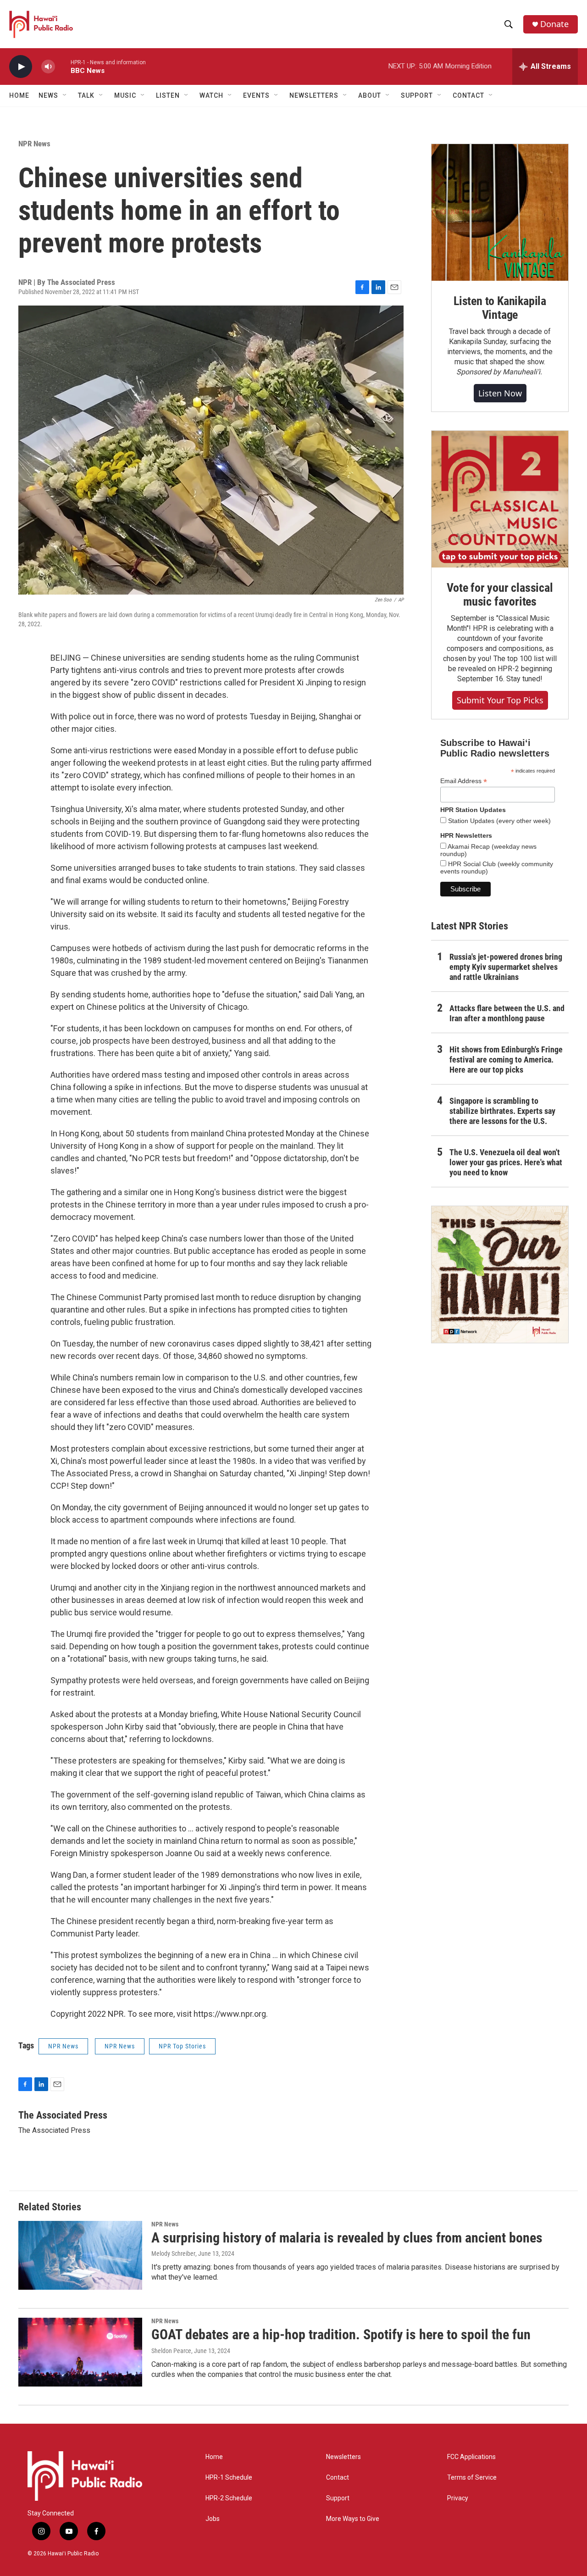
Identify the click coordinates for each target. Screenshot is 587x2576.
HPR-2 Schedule (229, 2498)
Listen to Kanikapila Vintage (500, 308)
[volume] (48, 67)
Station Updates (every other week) (498, 821)
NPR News (34, 144)
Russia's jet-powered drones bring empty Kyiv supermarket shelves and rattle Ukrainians (506, 967)
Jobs (213, 2519)
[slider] (63, 66)
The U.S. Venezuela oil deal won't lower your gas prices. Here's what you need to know (506, 1162)
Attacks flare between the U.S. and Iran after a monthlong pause (507, 1013)
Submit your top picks (500, 700)
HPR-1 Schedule (229, 2478)
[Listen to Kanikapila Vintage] (500, 212)
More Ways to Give (353, 2519)
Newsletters (343, 2457)
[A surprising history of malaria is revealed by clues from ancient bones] (80, 2255)
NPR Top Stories (182, 2046)
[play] (21, 67)
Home (19, 95)
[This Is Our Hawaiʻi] (500, 1274)
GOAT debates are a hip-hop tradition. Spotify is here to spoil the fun (341, 2334)
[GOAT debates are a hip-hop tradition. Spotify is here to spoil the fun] (80, 2352)
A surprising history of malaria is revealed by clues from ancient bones (347, 2238)
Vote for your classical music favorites (500, 595)
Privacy (458, 2498)
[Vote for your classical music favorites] (500, 499)
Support (338, 2498)
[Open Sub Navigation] (65, 95)
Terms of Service (472, 2478)
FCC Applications (471, 2457)
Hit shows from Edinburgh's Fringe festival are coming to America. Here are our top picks (506, 1060)
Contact (338, 2478)
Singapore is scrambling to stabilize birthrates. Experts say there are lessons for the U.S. (502, 1111)
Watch (211, 95)
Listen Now (500, 393)
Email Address (464, 781)
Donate (554, 24)
